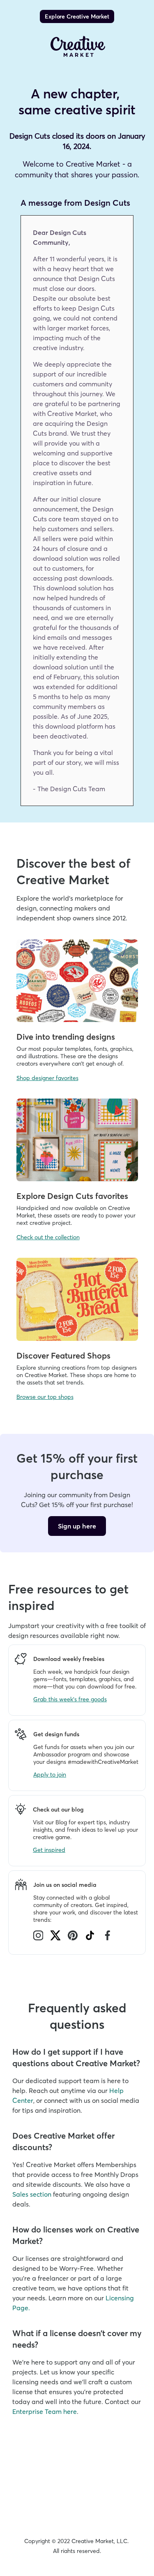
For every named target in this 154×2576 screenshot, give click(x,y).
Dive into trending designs (66, 1037)
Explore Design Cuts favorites (72, 1196)
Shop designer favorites (47, 1078)
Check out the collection (48, 1237)
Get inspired (49, 1850)
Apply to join (50, 1775)
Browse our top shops (45, 1397)
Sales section (32, 2194)
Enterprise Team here (45, 2411)
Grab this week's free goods (70, 1699)
